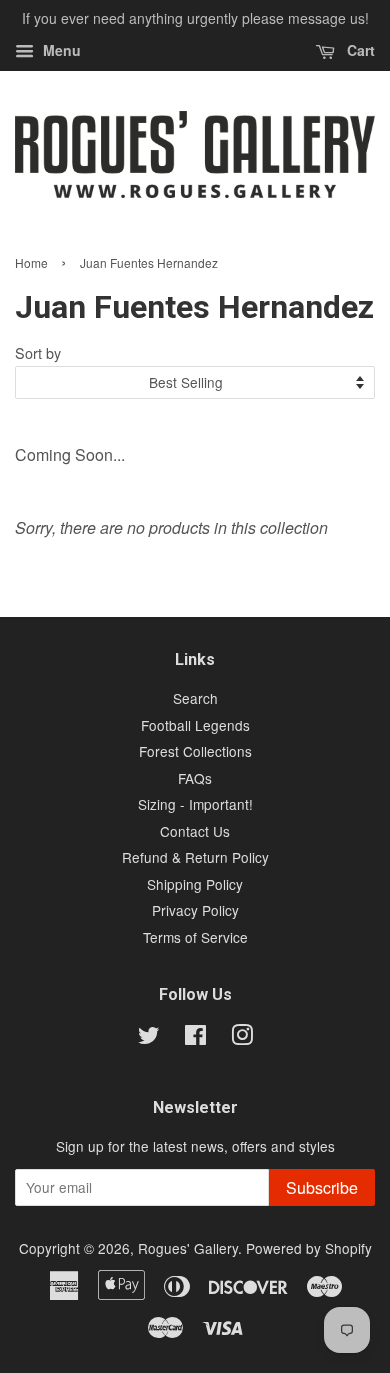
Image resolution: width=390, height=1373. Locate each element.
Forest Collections (195, 751)
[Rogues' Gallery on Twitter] (149, 1038)
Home (31, 262)
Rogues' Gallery (188, 1248)
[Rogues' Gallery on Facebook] (195, 1038)
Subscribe (322, 1187)
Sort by (38, 352)
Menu (60, 50)
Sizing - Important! (195, 804)
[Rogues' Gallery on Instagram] (242, 1038)
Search (195, 698)
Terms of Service (195, 937)
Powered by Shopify (309, 1248)
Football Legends (195, 725)
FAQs (195, 778)
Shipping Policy (195, 884)
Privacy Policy (195, 910)
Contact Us (195, 831)
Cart (359, 50)
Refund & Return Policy (195, 857)
